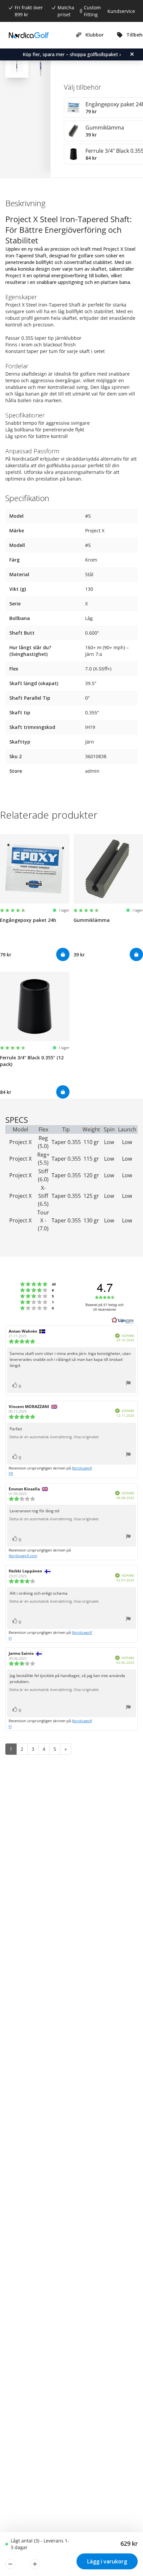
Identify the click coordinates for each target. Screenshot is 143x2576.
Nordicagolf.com (23, 1556)
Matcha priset (66, 11)
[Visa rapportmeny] (128, 1384)
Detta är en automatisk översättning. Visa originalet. (54, 1437)
